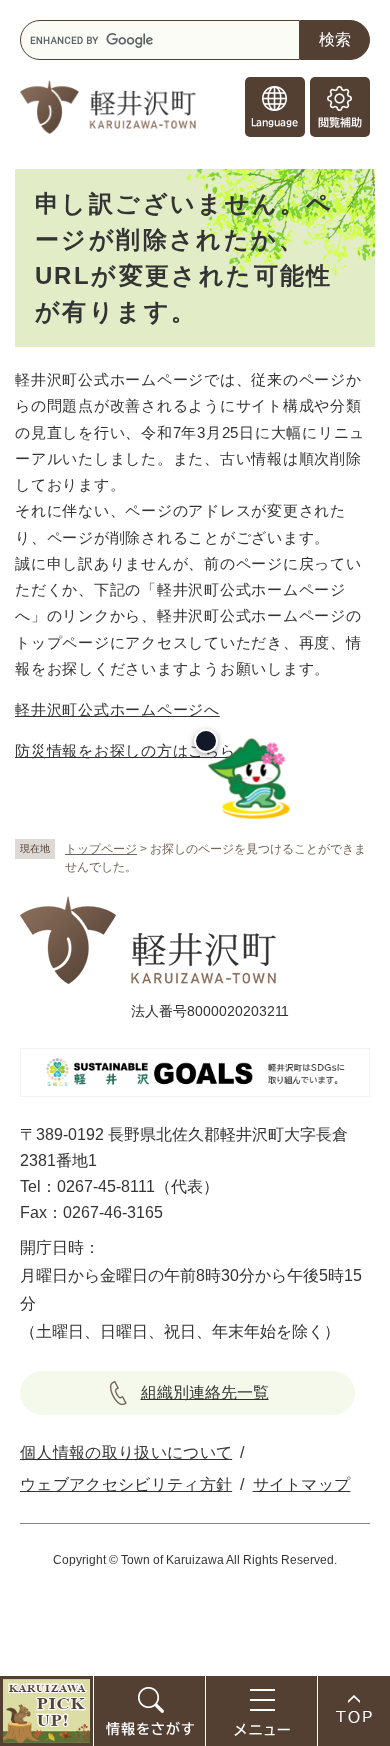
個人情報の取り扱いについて (126, 1452)
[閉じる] (206, 741)
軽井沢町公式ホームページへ (117, 709)
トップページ (101, 849)
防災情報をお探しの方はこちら (125, 750)
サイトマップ (302, 1484)
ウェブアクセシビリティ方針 (126, 1484)
